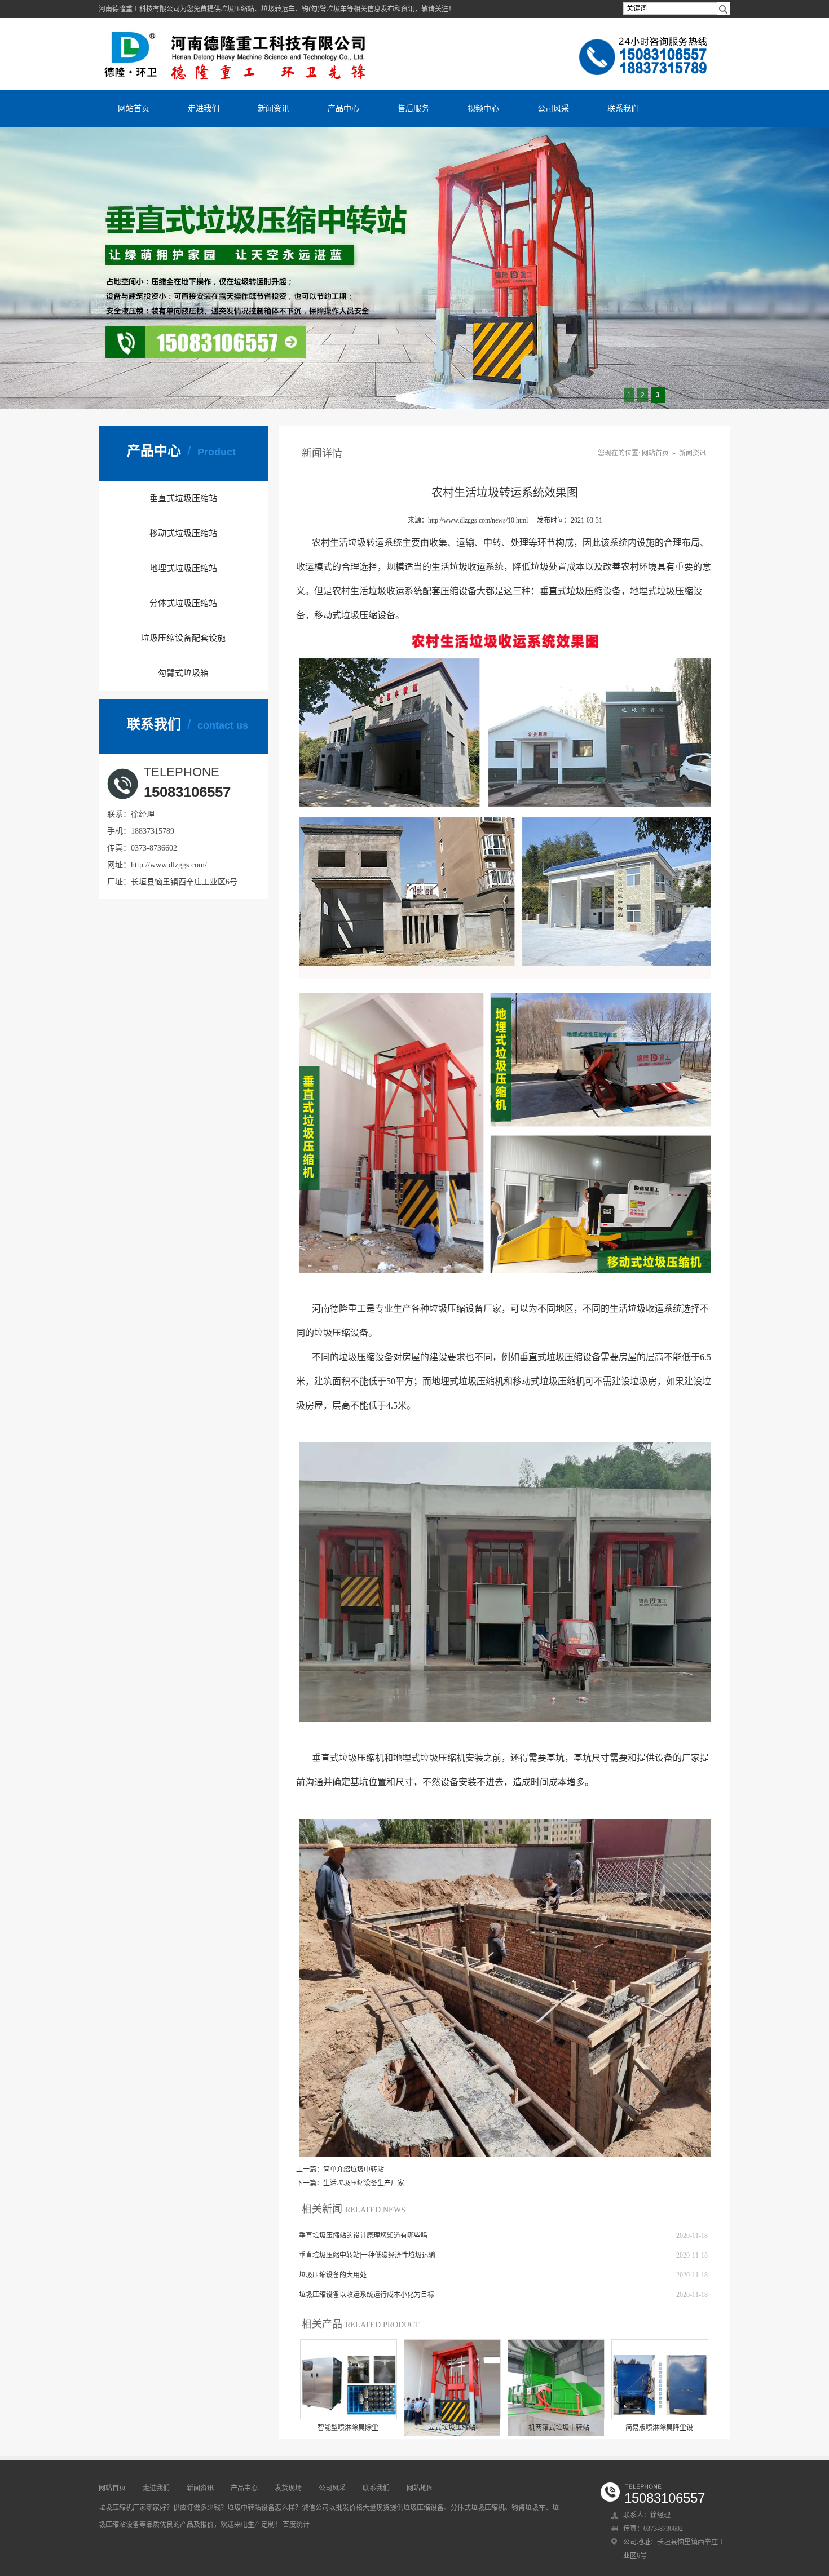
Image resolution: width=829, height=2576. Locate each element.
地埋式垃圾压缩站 (183, 568)
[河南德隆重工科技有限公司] (239, 32)
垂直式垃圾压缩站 (183, 498)
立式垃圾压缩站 (452, 2428)
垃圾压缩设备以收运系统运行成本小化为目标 (367, 2295)
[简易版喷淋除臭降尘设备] (660, 2380)
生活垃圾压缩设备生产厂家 (364, 2183)
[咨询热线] (653, 37)
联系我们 (623, 108)
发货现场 (288, 2488)
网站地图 (420, 2488)
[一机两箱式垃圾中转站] (556, 2388)
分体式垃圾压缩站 (183, 603)
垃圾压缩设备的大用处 (333, 2275)
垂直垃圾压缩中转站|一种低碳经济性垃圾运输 (367, 2255)
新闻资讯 (274, 108)
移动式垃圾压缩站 (183, 533)
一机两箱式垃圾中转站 (555, 2428)
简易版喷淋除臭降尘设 (659, 2428)
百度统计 (296, 2525)
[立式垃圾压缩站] (452, 2388)
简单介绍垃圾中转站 (354, 2170)
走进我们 (204, 108)
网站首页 (134, 108)
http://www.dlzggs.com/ (169, 865)
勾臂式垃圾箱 (183, 673)
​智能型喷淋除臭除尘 (348, 2428)
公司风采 (553, 108)
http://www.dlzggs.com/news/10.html (478, 520)
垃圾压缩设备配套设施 (183, 638)
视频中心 (483, 108)
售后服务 (413, 108)
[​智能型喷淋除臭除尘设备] (349, 2380)
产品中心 (343, 108)
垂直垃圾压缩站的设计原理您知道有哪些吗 (363, 2236)
